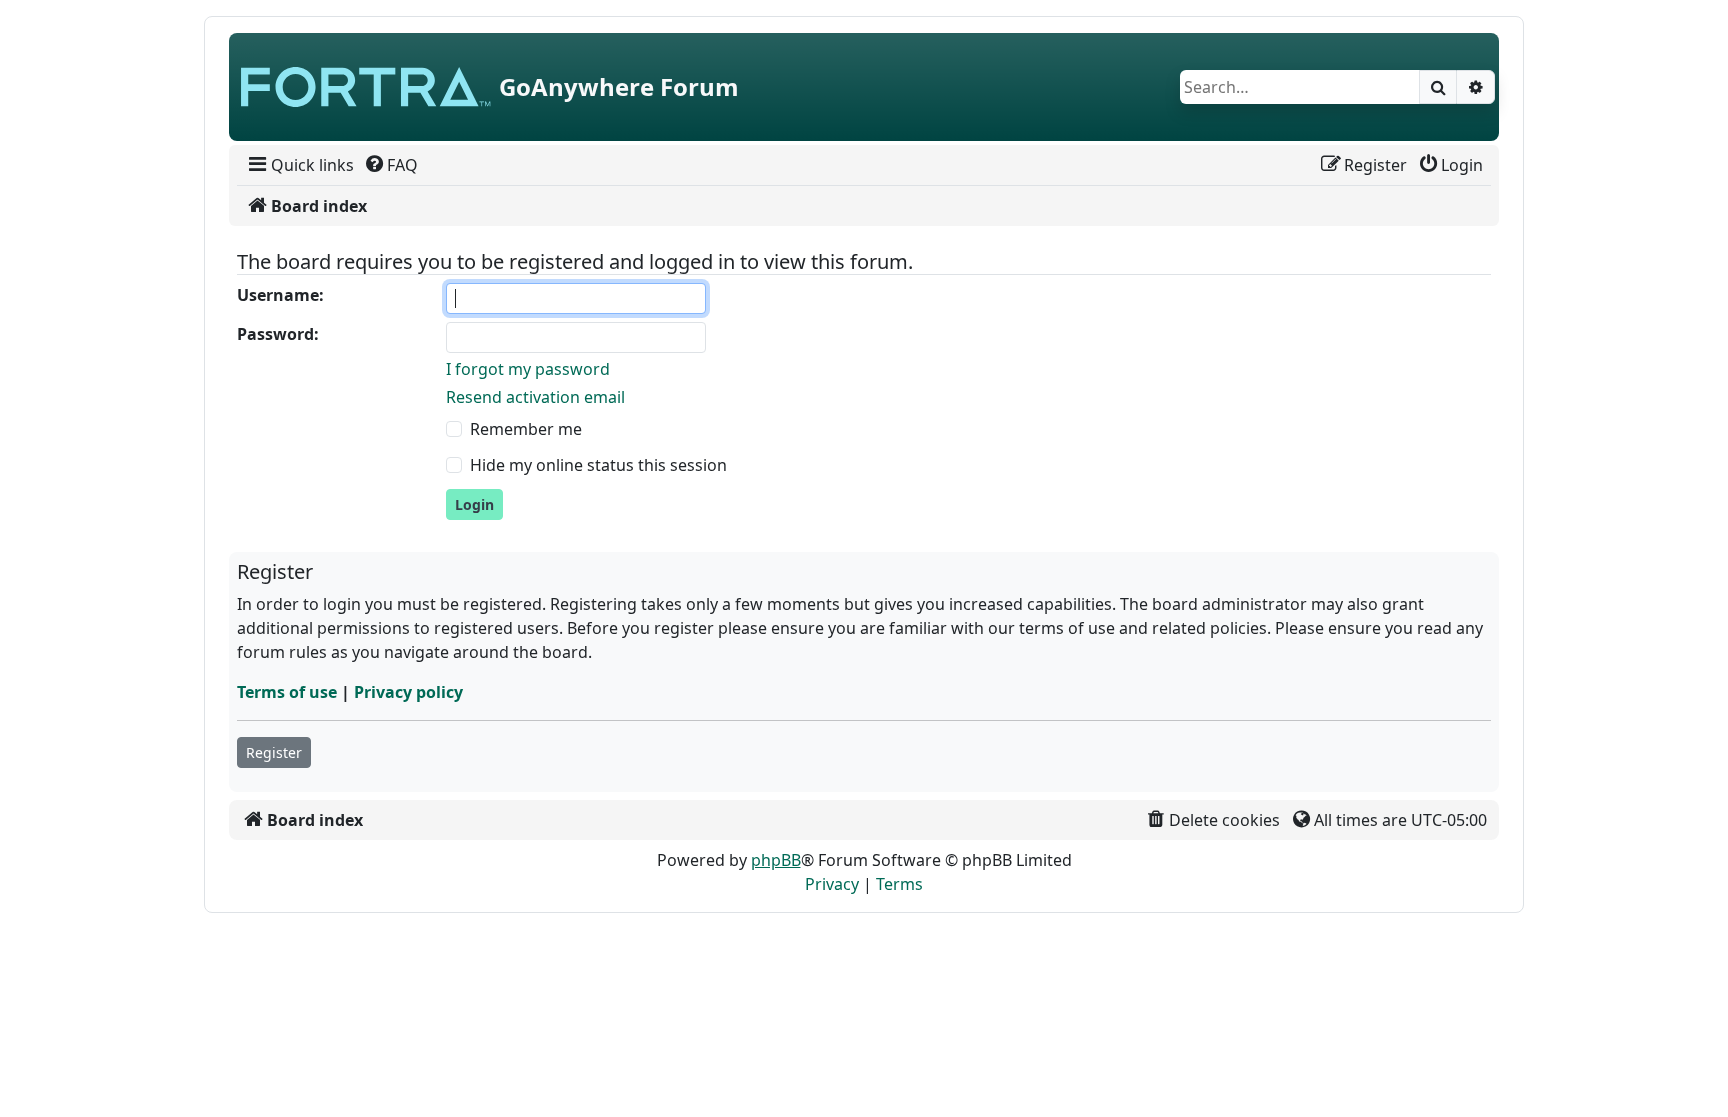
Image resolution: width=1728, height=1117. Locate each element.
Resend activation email (535, 397)
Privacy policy (408, 692)
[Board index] (366, 87)
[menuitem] (299, 165)
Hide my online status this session (598, 465)
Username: (280, 295)
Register (274, 752)
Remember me (526, 429)
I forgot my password (528, 369)
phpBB (776, 860)
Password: (278, 334)
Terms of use (287, 692)
